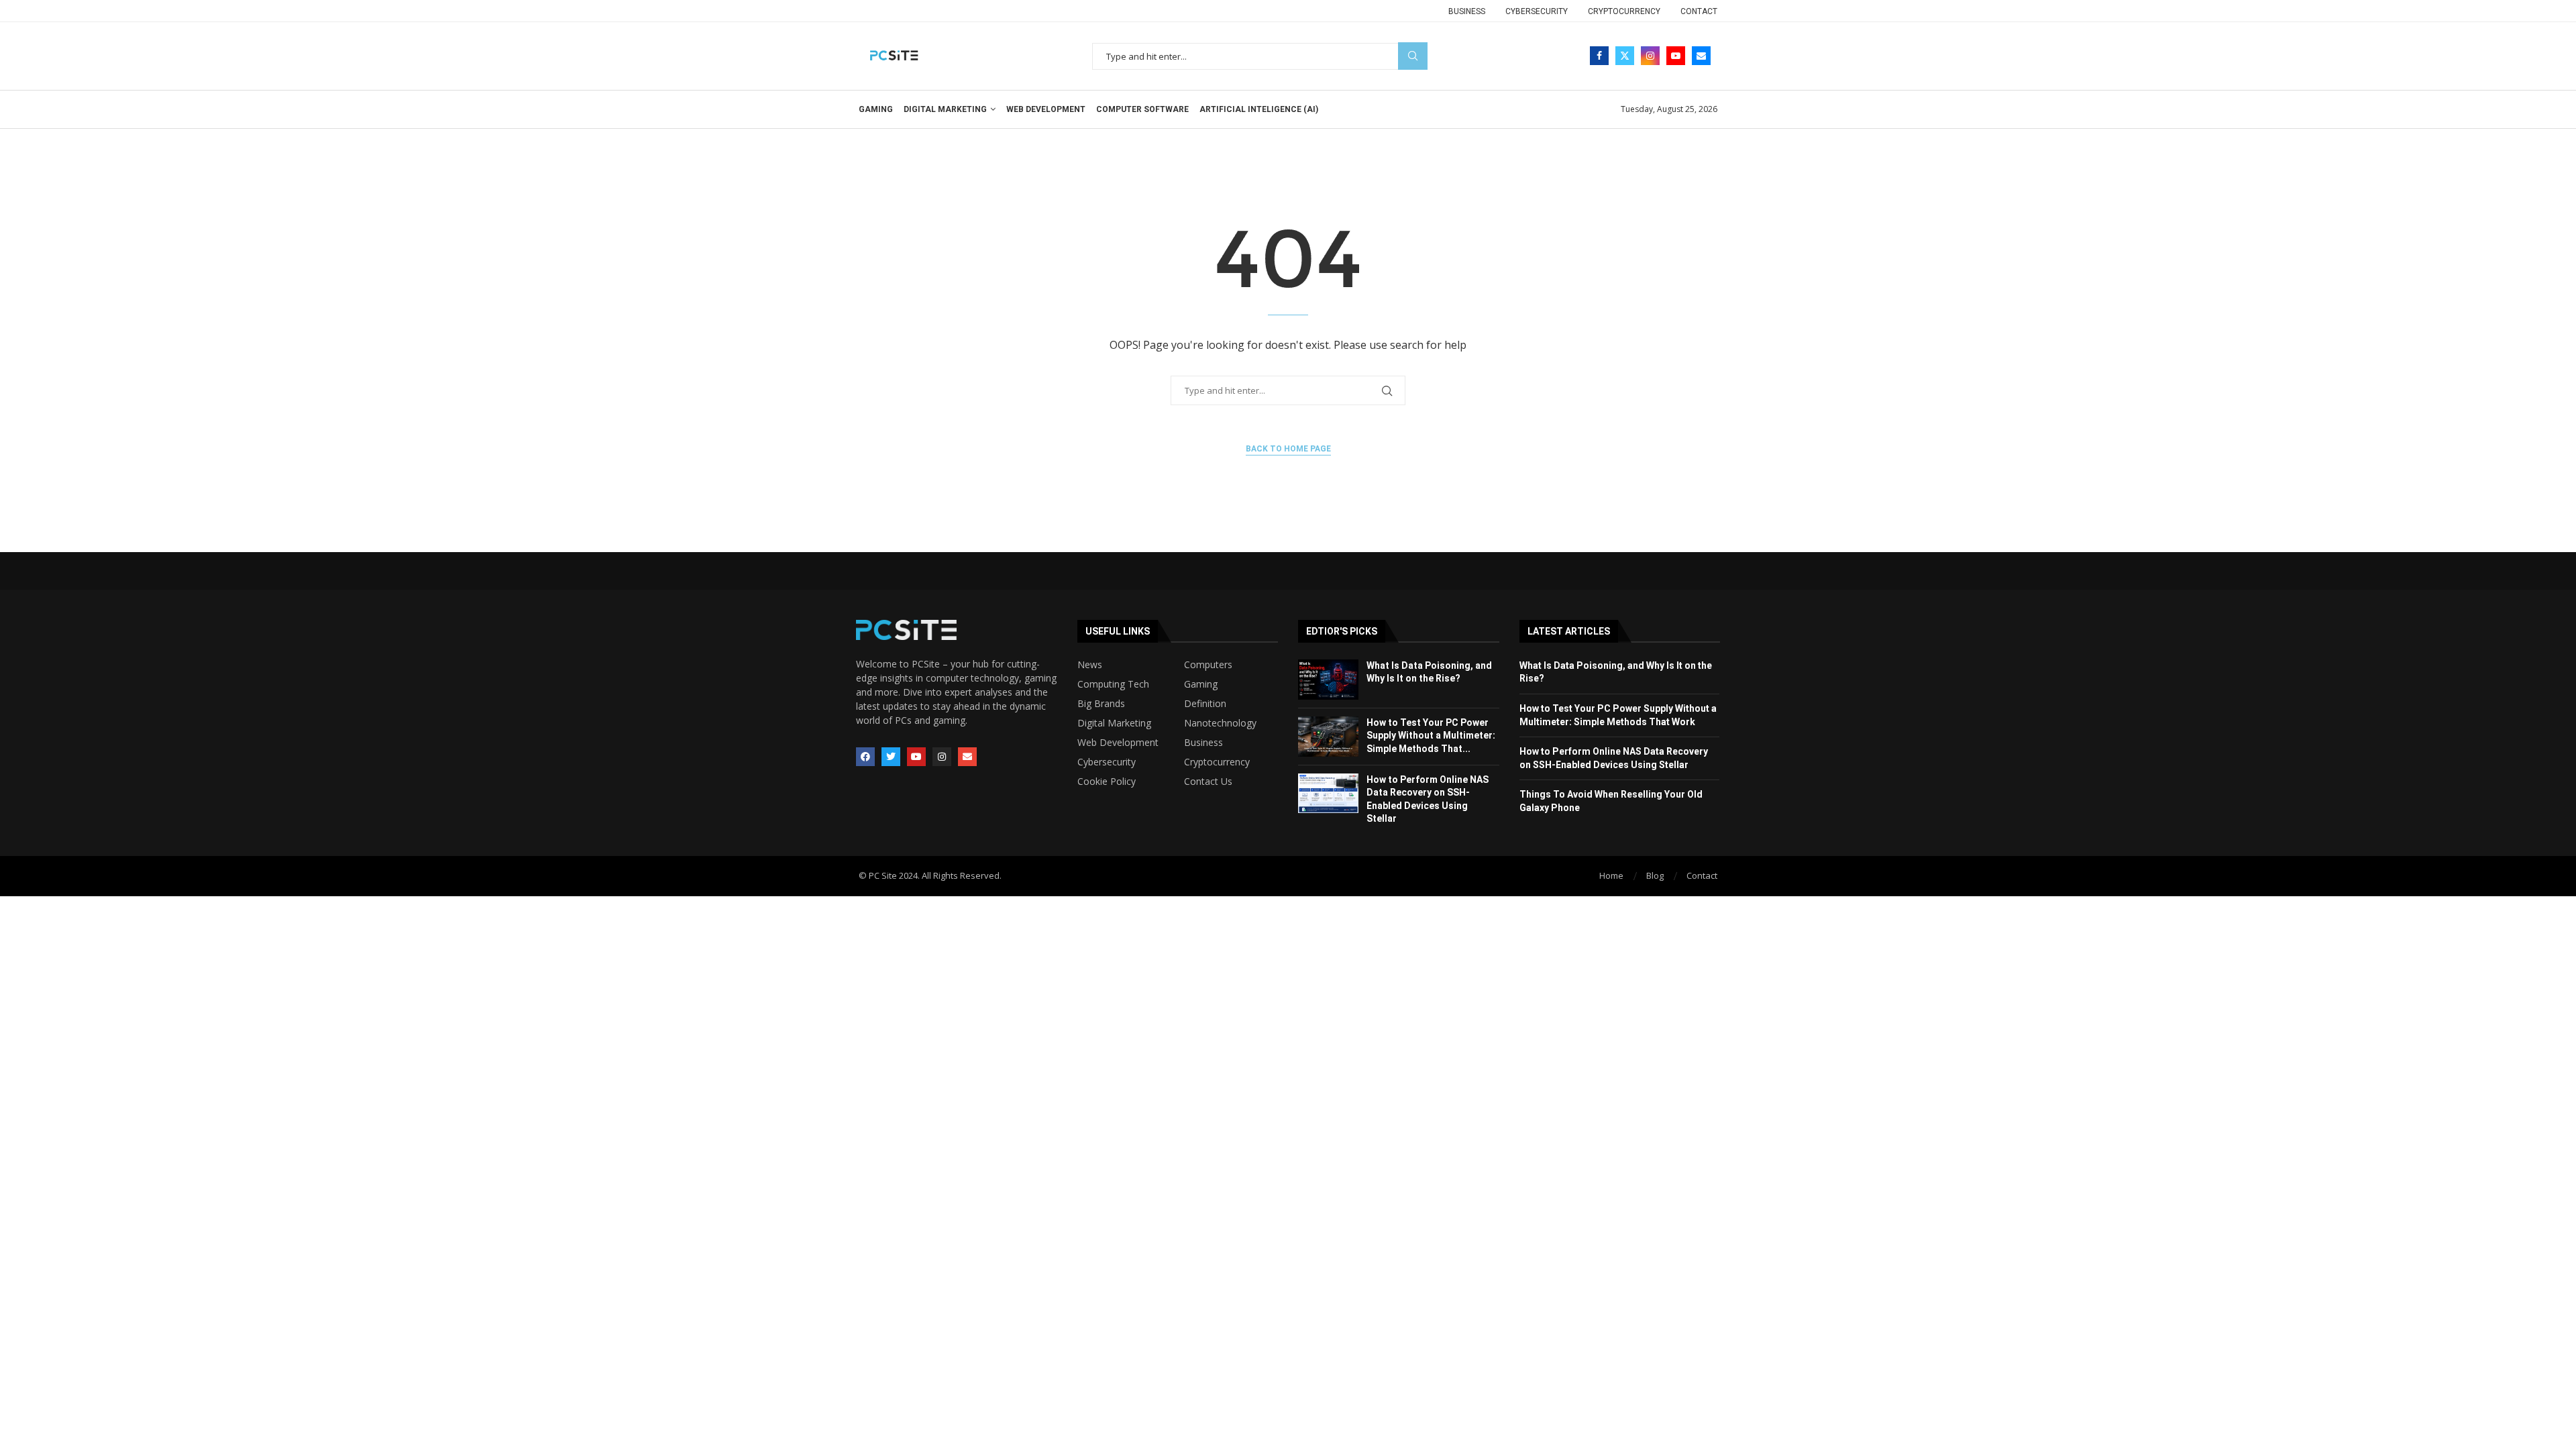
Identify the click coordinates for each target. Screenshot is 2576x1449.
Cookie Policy (1107, 782)
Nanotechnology (1220, 723)
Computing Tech (1113, 684)
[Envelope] (967, 757)
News (1090, 665)
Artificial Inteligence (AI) (1259, 109)
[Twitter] (1625, 56)
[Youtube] (1676, 56)
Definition (1205, 704)
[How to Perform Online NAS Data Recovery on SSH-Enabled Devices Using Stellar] (1328, 794)
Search (1413, 56)
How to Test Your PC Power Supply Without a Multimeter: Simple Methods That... (1431, 736)
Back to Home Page (1288, 449)
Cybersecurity (1537, 11)
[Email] (1701, 56)
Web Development (1046, 109)
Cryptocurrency (1624, 11)
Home (1611, 875)
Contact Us (1208, 782)
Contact (1699, 11)
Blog (1655, 875)
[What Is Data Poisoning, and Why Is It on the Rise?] (1328, 680)
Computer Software (1142, 109)
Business (1467, 11)
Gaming (876, 109)
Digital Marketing (945, 109)
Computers (1208, 665)
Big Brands (1101, 704)
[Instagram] (1650, 56)
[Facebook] (1599, 56)
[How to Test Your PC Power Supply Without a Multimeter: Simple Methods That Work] (1328, 737)
